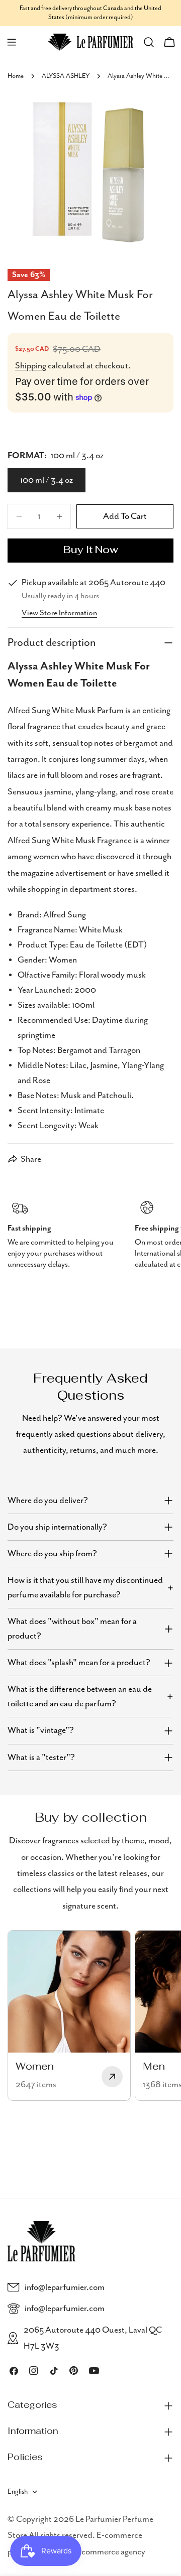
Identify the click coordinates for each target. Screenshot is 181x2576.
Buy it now (91, 551)
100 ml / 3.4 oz (47, 480)
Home (16, 76)
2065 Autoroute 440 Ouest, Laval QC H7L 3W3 (93, 2338)
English (18, 2492)
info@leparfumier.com (65, 2287)
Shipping (31, 366)
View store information (59, 613)
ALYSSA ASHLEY (66, 76)
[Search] (149, 42)
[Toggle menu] (12, 42)
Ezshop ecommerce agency (98, 2552)
